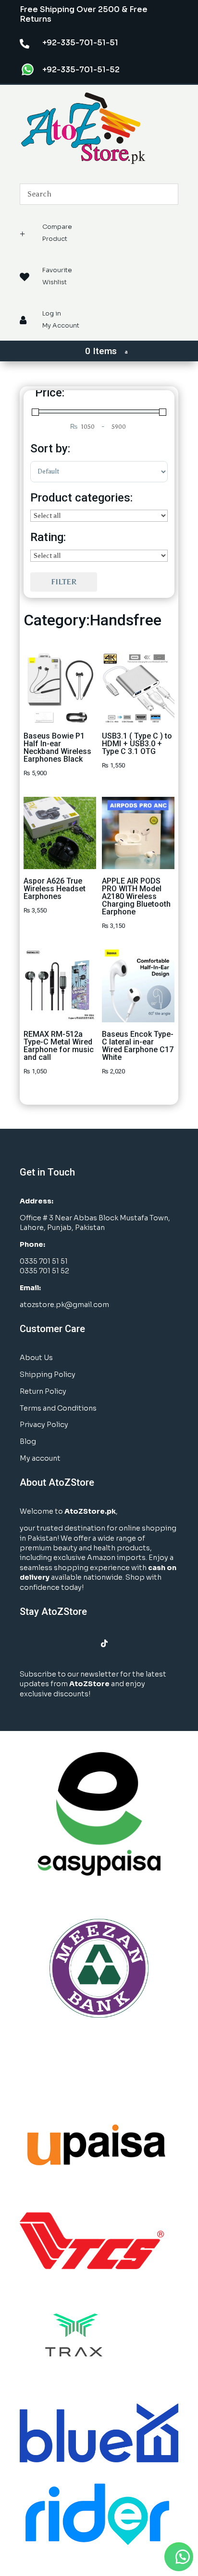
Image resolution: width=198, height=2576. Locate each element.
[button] (179, 2557)
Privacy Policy (44, 1425)
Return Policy (43, 1391)
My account (40, 1458)
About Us (36, 1358)
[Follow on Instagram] (47, 1643)
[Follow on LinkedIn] (66, 1643)
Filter (64, 582)
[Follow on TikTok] (104, 1643)
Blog (28, 1441)
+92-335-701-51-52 (81, 70)
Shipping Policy (48, 1374)
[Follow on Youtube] (85, 1643)
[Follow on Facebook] (27, 1643)
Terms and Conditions (58, 1408)
